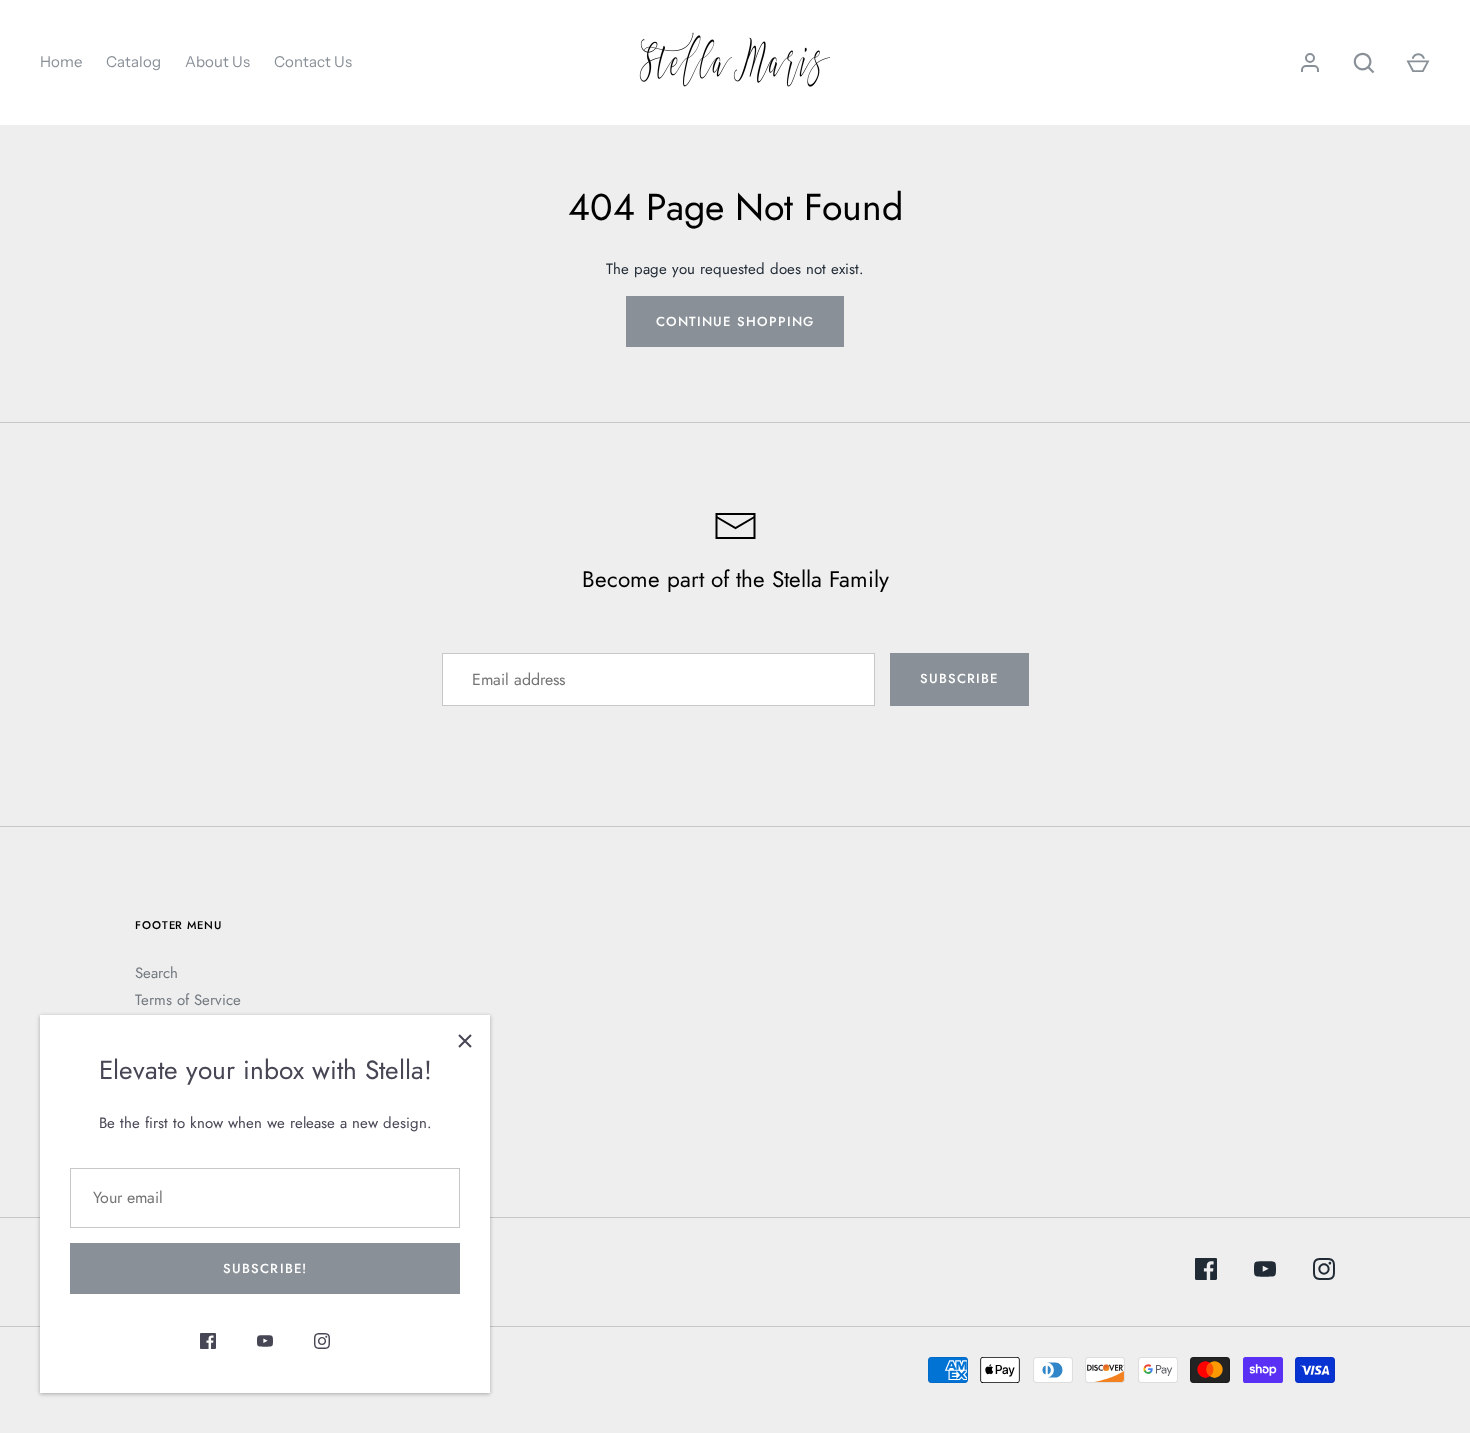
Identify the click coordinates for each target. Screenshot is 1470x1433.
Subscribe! (265, 1268)
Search (156, 973)
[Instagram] (322, 1344)
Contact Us (313, 61)
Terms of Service (188, 1000)
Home (61, 61)
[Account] (1310, 63)
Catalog (133, 61)
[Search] (1364, 63)
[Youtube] (265, 1344)
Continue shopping (735, 321)
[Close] (465, 1040)
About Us (217, 61)
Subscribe (959, 678)
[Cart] (1418, 63)
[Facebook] (208, 1344)
